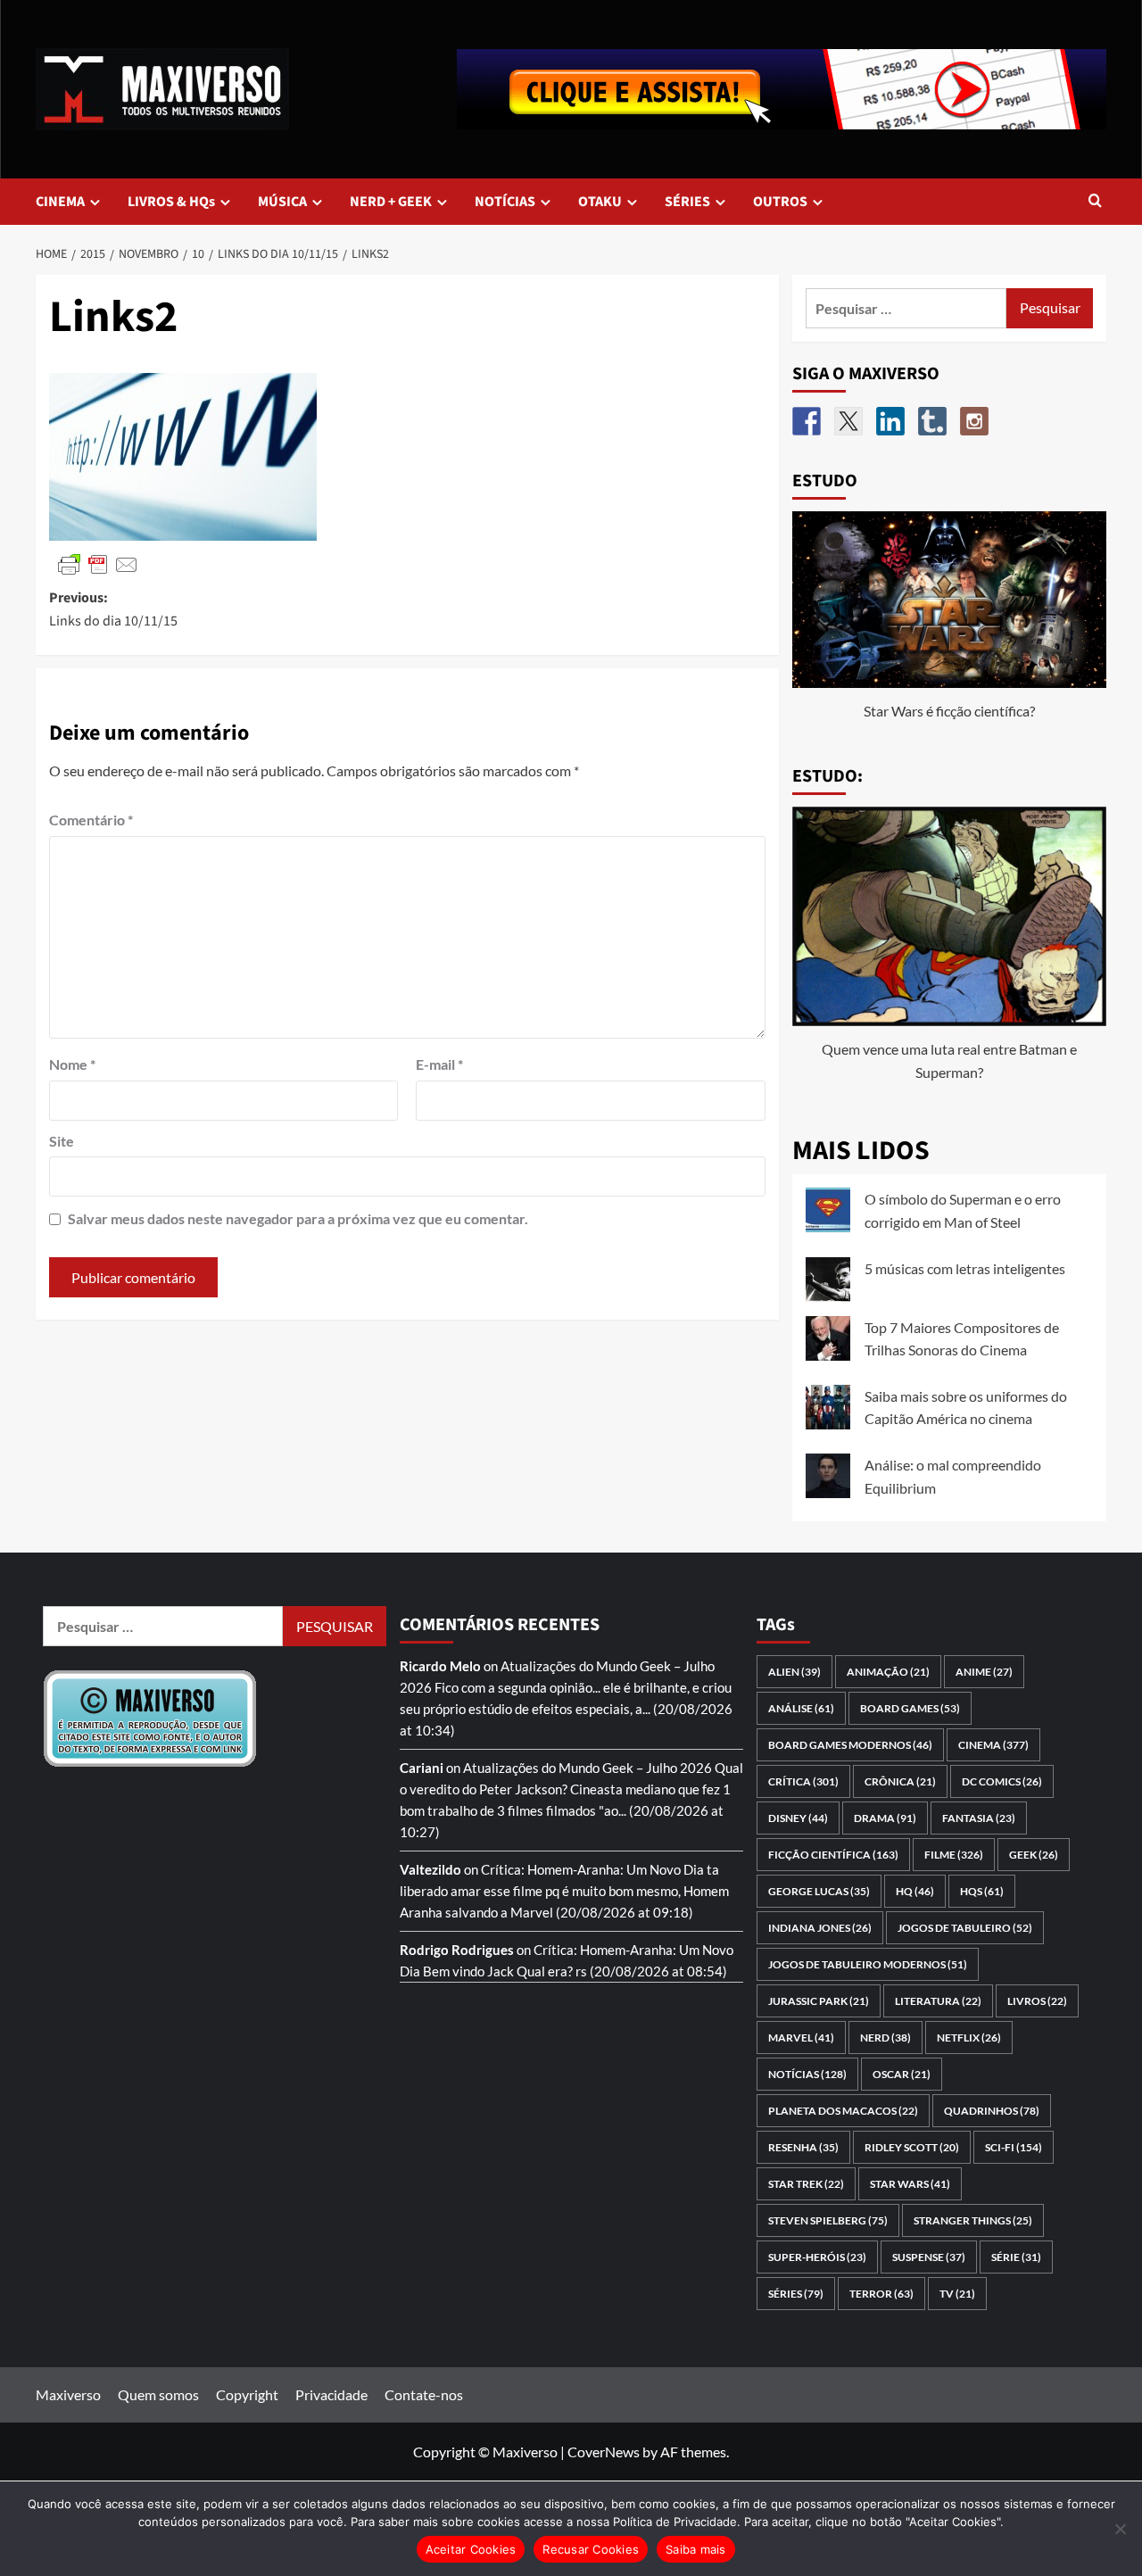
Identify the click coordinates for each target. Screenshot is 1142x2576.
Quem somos (158, 2394)
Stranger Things (973, 2220)
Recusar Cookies (591, 2549)
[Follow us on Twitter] (848, 421)
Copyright (247, 2394)
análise (801, 1708)
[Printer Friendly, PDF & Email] (98, 563)
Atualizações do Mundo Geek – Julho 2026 (588, 1768)
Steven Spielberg (828, 2220)
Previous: (113, 609)
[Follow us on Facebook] (807, 421)
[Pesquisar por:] (906, 308)
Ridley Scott (912, 2147)
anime (984, 1672)
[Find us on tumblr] (932, 421)
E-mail (439, 1064)
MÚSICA (282, 202)
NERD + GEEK (391, 202)
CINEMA (60, 202)
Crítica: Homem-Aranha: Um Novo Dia (592, 1869)
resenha (803, 2147)
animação (888, 1672)
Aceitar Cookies (471, 2549)
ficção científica (833, 1855)
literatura (938, 2001)
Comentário (91, 820)
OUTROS (780, 202)
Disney (798, 1818)
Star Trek (806, 2184)
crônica (900, 1781)
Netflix (969, 2038)
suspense (929, 2257)
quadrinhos (992, 2111)
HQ (915, 1891)
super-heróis (817, 2257)
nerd (885, 2038)
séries (796, 2294)
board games (910, 1708)
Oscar (902, 2074)
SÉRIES (687, 202)
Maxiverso (68, 2394)
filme (954, 1855)
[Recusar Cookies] (1120, 2529)
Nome (72, 1064)
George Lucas (819, 1891)
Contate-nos (424, 2394)
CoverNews (604, 2452)
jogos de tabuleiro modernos (868, 1964)
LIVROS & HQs (171, 202)
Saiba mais (696, 2549)
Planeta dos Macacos (843, 2111)
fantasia (979, 1818)
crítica (803, 1781)
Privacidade (331, 2394)
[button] (1095, 202)
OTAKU (600, 202)
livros (1037, 2001)
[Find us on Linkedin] (890, 421)
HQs (982, 1891)
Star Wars (910, 2184)
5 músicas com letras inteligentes (965, 1268)
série (1016, 2257)
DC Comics (1002, 1781)
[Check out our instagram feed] (974, 421)
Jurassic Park (819, 2001)
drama (885, 1818)
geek (1034, 1855)
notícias (807, 2074)
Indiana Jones (820, 1928)
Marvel (801, 2038)
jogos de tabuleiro (965, 1928)
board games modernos (850, 1745)
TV (957, 2294)
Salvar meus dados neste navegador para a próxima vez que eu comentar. (298, 1218)
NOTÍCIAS (505, 202)
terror (881, 2294)
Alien (794, 1672)
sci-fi (1014, 2147)
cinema (993, 1745)
